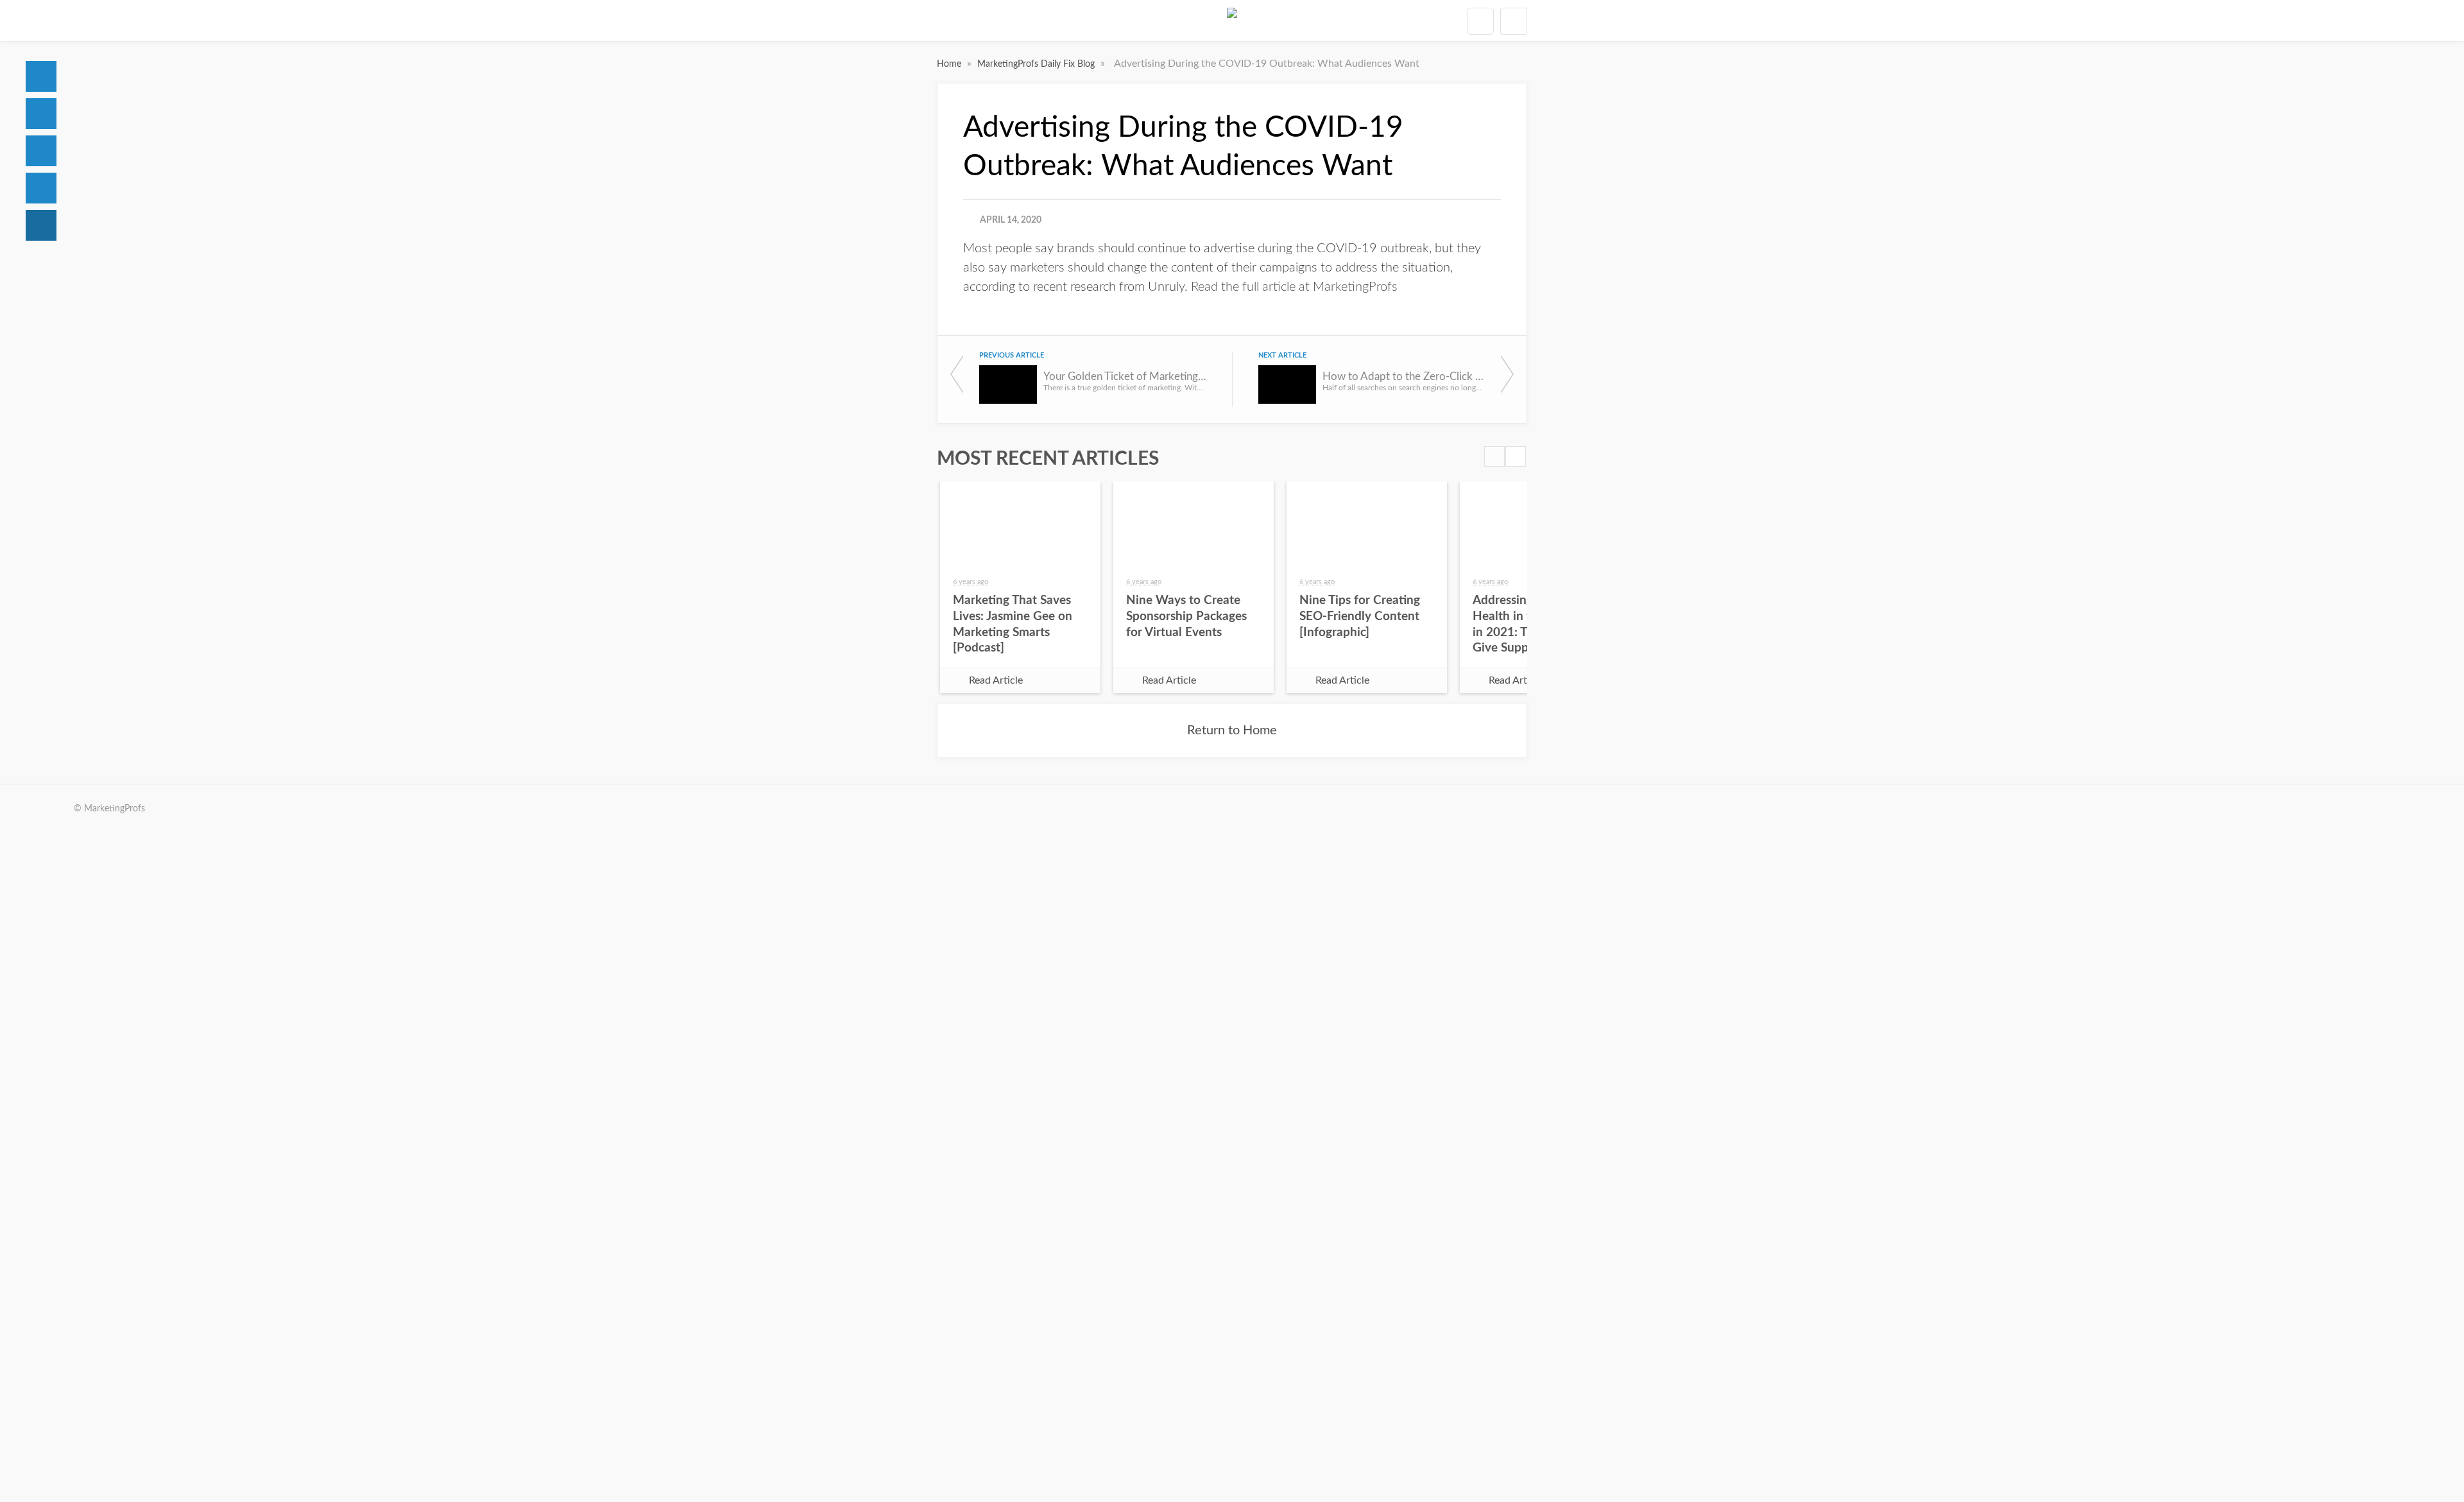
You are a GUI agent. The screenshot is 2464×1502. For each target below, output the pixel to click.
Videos (41, 188)
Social (41, 151)
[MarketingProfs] (1232, 21)
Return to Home (1232, 730)
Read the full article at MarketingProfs (1294, 287)
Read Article (996, 680)
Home (41, 76)
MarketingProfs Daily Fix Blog (1037, 64)
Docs (41, 114)
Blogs (41, 225)
